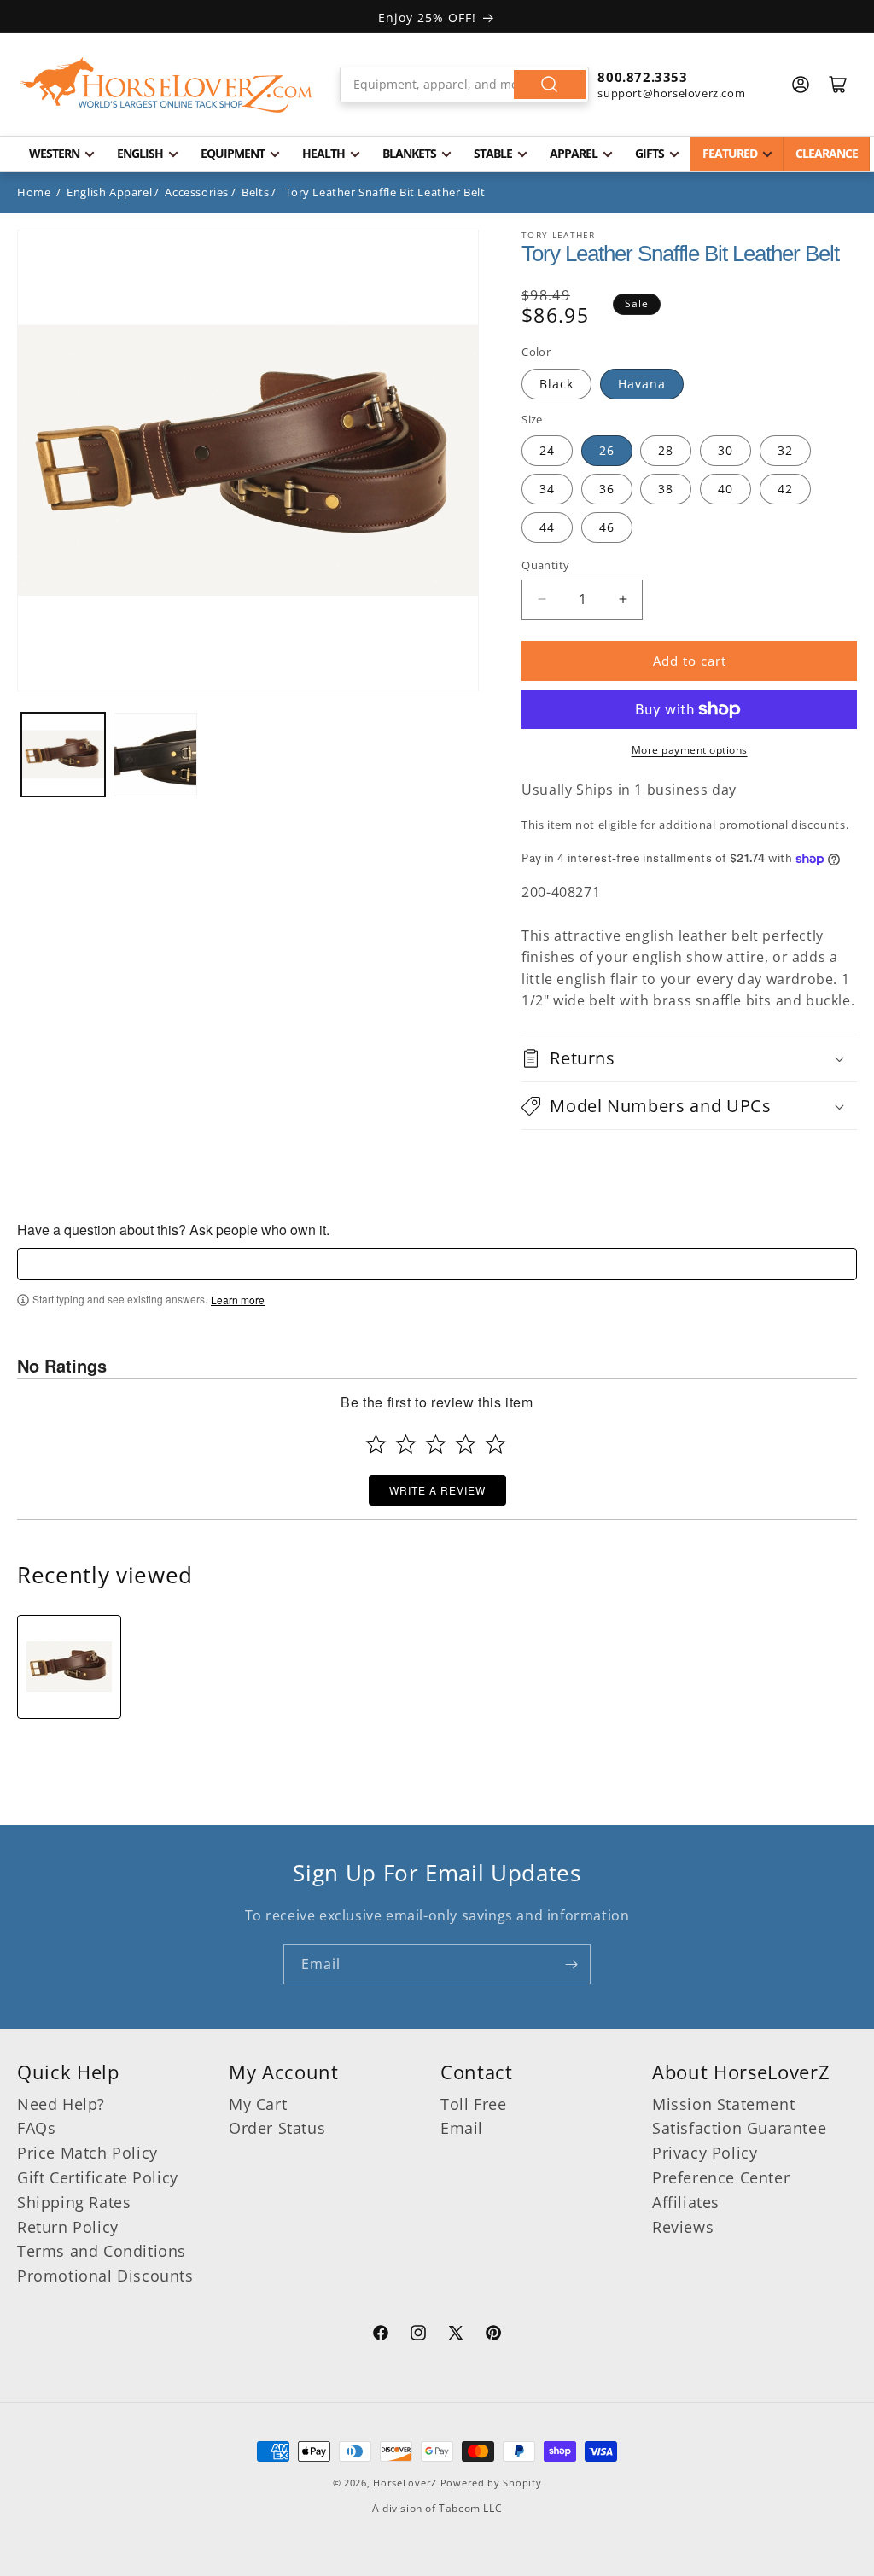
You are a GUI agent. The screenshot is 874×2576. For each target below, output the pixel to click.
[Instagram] (418, 2335)
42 (785, 489)
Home (34, 192)
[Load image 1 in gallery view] (63, 755)
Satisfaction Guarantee (739, 2128)
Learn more (238, 1300)
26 (607, 450)
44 (547, 527)
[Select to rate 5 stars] (495, 1444)
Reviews (683, 2227)
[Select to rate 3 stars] (436, 1444)
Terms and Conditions (102, 2251)
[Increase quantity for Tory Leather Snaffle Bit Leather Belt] (623, 600)
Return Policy (68, 2227)
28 (666, 450)
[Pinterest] (493, 2335)
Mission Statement (723, 2104)
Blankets (409, 153)
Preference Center (721, 2177)
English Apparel (109, 192)
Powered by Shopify (491, 2483)
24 (547, 450)
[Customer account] (801, 85)
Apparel (574, 153)
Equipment (233, 153)
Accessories (197, 192)
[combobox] (465, 85)
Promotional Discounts (105, 2276)
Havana (642, 384)
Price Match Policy (87, 2153)
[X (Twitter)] (456, 2335)
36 (607, 489)
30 (725, 450)
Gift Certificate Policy (98, 2177)
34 (547, 489)
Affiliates (686, 2202)
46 (607, 527)
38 (666, 489)
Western (54, 153)
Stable (493, 153)
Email (462, 2128)
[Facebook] (381, 2335)
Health (323, 153)
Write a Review (437, 1490)
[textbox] (437, 1264)
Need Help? (61, 2104)
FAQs (36, 2128)
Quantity (545, 565)
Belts (255, 192)
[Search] (550, 85)
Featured (730, 153)
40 (725, 489)
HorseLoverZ (405, 2483)
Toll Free (473, 2104)
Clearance (827, 153)
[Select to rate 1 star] (376, 1444)
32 (785, 450)
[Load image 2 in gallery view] (155, 755)
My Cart (258, 2104)
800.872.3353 (642, 77)
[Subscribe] (571, 1964)
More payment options (690, 750)
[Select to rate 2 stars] (406, 1444)
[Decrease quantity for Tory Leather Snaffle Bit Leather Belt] (542, 600)
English (140, 153)
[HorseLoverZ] (166, 85)
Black (556, 384)
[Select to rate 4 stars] (466, 1444)
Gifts (650, 153)
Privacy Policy (705, 2153)
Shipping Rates (74, 2202)
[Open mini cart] (838, 85)
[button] (689, 1058)
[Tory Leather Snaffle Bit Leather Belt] (69, 1667)
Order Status (277, 2128)
